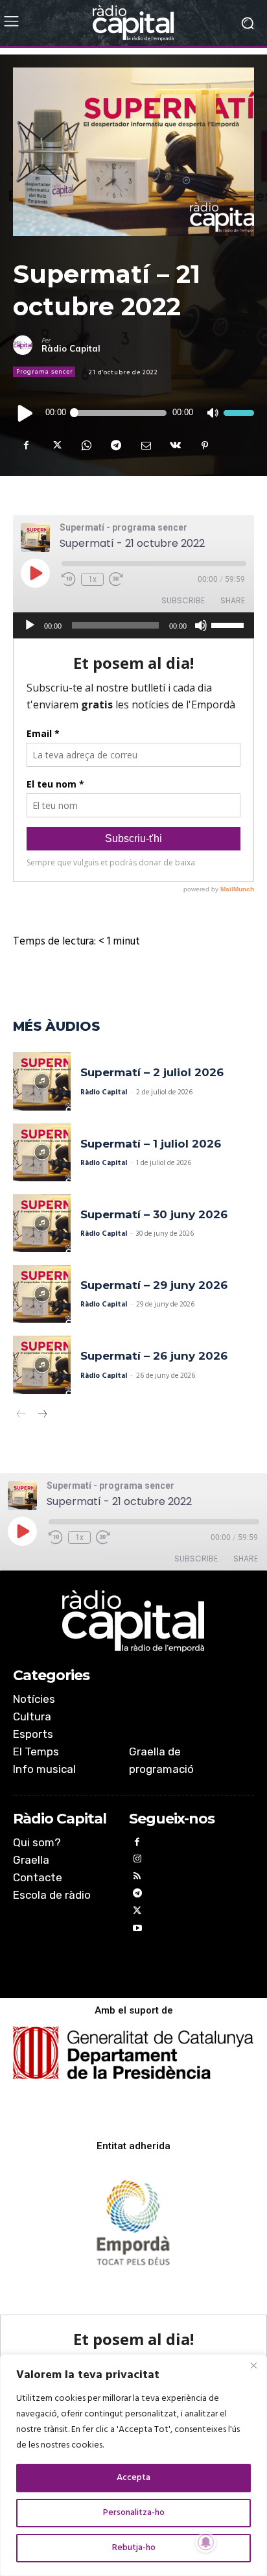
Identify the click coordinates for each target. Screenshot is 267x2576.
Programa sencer (45, 372)
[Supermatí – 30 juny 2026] (42, 1223)
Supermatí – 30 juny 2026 (154, 1214)
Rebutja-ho (134, 2548)
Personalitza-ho (134, 2513)
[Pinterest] (205, 446)
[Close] (253, 2365)
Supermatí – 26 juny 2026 (154, 1356)
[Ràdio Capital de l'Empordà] (133, 23)
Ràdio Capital (71, 349)
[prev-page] (21, 1416)
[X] (56, 446)
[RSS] (138, 1878)
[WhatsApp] (86, 446)
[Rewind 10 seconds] (69, 579)
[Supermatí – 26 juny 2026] (42, 1365)
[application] (133, 413)
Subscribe (183, 600)
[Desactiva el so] (212, 413)
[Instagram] (138, 1861)
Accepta (133, 2478)
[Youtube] (138, 1930)
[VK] (175, 446)
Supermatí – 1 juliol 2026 (151, 1144)
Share (233, 600)
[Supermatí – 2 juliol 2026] (42, 1081)
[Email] (145, 446)
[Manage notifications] (206, 2542)
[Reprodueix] (26, 413)
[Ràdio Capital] (27, 345)
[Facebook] (26, 446)
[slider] (239, 413)
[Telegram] (115, 446)
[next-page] (42, 1416)
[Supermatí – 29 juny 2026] (42, 1294)
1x (92, 579)
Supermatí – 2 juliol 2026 (152, 1072)
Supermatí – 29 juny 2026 (154, 1285)
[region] (133, 2465)
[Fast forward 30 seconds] (116, 579)
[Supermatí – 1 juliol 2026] (42, 1152)
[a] (133, 1621)
